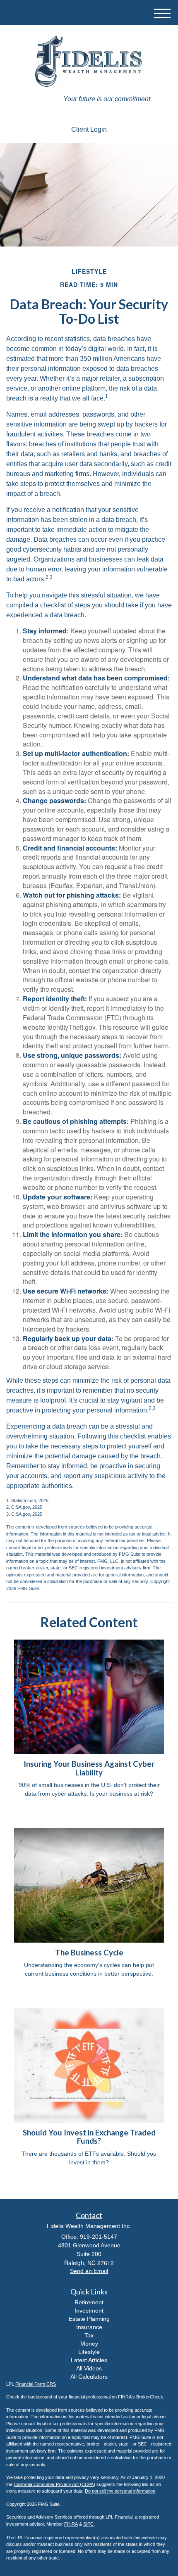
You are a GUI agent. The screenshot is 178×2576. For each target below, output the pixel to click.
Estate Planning (89, 2319)
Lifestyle (89, 2352)
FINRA (71, 2524)
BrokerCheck (150, 2397)
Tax (89, 2335)
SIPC (88, 2524)
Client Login (89, 129)
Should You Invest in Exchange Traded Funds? (89, 2137)
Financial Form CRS (36, 2384)
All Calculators (89, 2377)
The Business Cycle (89, 1953)
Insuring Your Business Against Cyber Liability (89, 1768)
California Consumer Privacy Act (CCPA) (54, 2484)
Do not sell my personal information (120, 2491)
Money (89, 2344)
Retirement (89, 2302)
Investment (89, 2311)
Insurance (89, 2327)
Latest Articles (89, 2360)
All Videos (89, 2368)
